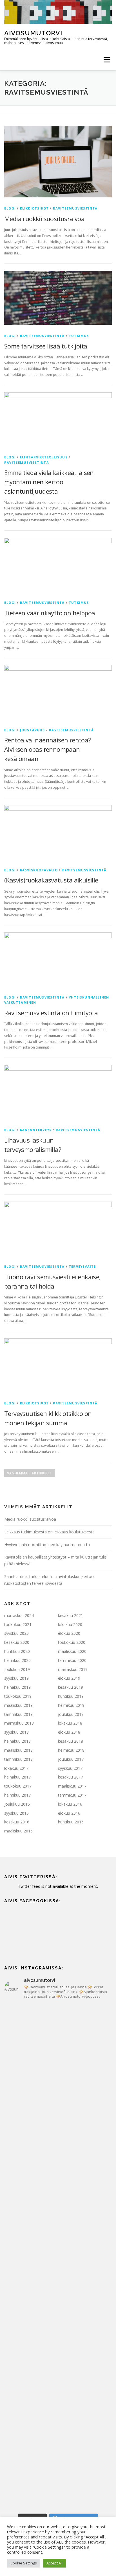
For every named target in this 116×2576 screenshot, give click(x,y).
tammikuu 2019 (18, 1714)
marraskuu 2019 (73, 1669)
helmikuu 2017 (17, 1795)
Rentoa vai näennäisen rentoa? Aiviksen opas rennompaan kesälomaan (48, 749)
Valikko (107, 60)
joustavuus (33, 730)
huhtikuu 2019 (71, 1696)
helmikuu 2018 (71, 1750)
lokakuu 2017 (16, 1768)
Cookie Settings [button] (24, 2563)
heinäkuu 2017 (17, 1777)
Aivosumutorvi (33, 33)
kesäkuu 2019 (71, 1687)
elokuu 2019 (69, 1678)
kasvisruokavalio (39, 870)
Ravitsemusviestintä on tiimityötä (51, 1013)
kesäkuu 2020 (17, 1642)
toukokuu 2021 (18, 1624)
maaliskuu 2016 (18, 1831)
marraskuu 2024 (19, 1615)
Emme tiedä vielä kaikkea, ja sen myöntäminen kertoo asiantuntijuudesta (49, 482)
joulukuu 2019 (17, 1669)
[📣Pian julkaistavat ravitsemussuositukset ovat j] (58, 2289)
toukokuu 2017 (18, 1786)
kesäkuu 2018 (71, 1741)
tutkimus (79, 336)
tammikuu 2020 (72, 1660)
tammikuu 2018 (18, 1759)
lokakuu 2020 (70, 1624)
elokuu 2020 (69, 1633)
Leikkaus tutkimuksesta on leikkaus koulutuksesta (49, 1532)
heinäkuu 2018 (17, 1741)
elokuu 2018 (69, 1732)
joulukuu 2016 (17, 1804)
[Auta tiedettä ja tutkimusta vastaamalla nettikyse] (58, 2415)
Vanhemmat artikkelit (30, 1473)
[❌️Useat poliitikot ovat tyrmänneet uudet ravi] (58, 2099)
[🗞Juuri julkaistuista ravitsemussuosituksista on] (58, 2162)
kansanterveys (36, 1130)
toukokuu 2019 (18, 1696)
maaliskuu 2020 (72, 1651)
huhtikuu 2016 (71, 1822)
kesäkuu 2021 (71, 1615)
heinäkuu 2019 (17, 1687)
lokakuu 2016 (70, 1804)
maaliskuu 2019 (18, 1705)
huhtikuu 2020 (17, 1651)
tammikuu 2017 (72, 1795)
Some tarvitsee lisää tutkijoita (46, 346)
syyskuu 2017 (70, 1768)
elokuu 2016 (69, 1813)
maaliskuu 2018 (18, 1750)
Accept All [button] (54, 2563)
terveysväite (82, 1266)
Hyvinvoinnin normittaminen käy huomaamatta (47, 1545)
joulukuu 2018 (71, 1714)
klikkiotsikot (34, 208)
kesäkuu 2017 (71, 1777)
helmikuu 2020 (17, 1660)
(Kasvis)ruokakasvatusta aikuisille (51, 880)
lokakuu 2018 (70, 1723)
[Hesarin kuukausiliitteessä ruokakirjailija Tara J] (58, 2352)
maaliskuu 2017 (72, 1786)
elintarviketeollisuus (44, 457)
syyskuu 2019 (16, 1678)
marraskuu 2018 (19, 1723)
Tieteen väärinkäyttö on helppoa (50, 613)
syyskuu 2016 (16, 1813)
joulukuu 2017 (71, 1759)
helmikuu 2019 (71, 1705)
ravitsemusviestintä (75, 208)
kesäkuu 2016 (17, 1822)
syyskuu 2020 (16, 1633)
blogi (10, 208)
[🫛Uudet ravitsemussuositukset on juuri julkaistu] (58, 2226)
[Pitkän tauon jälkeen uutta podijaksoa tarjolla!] (58, 2036)
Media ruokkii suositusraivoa (44, 219)
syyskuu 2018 (16, 1732)
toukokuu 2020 (72, 1642)
